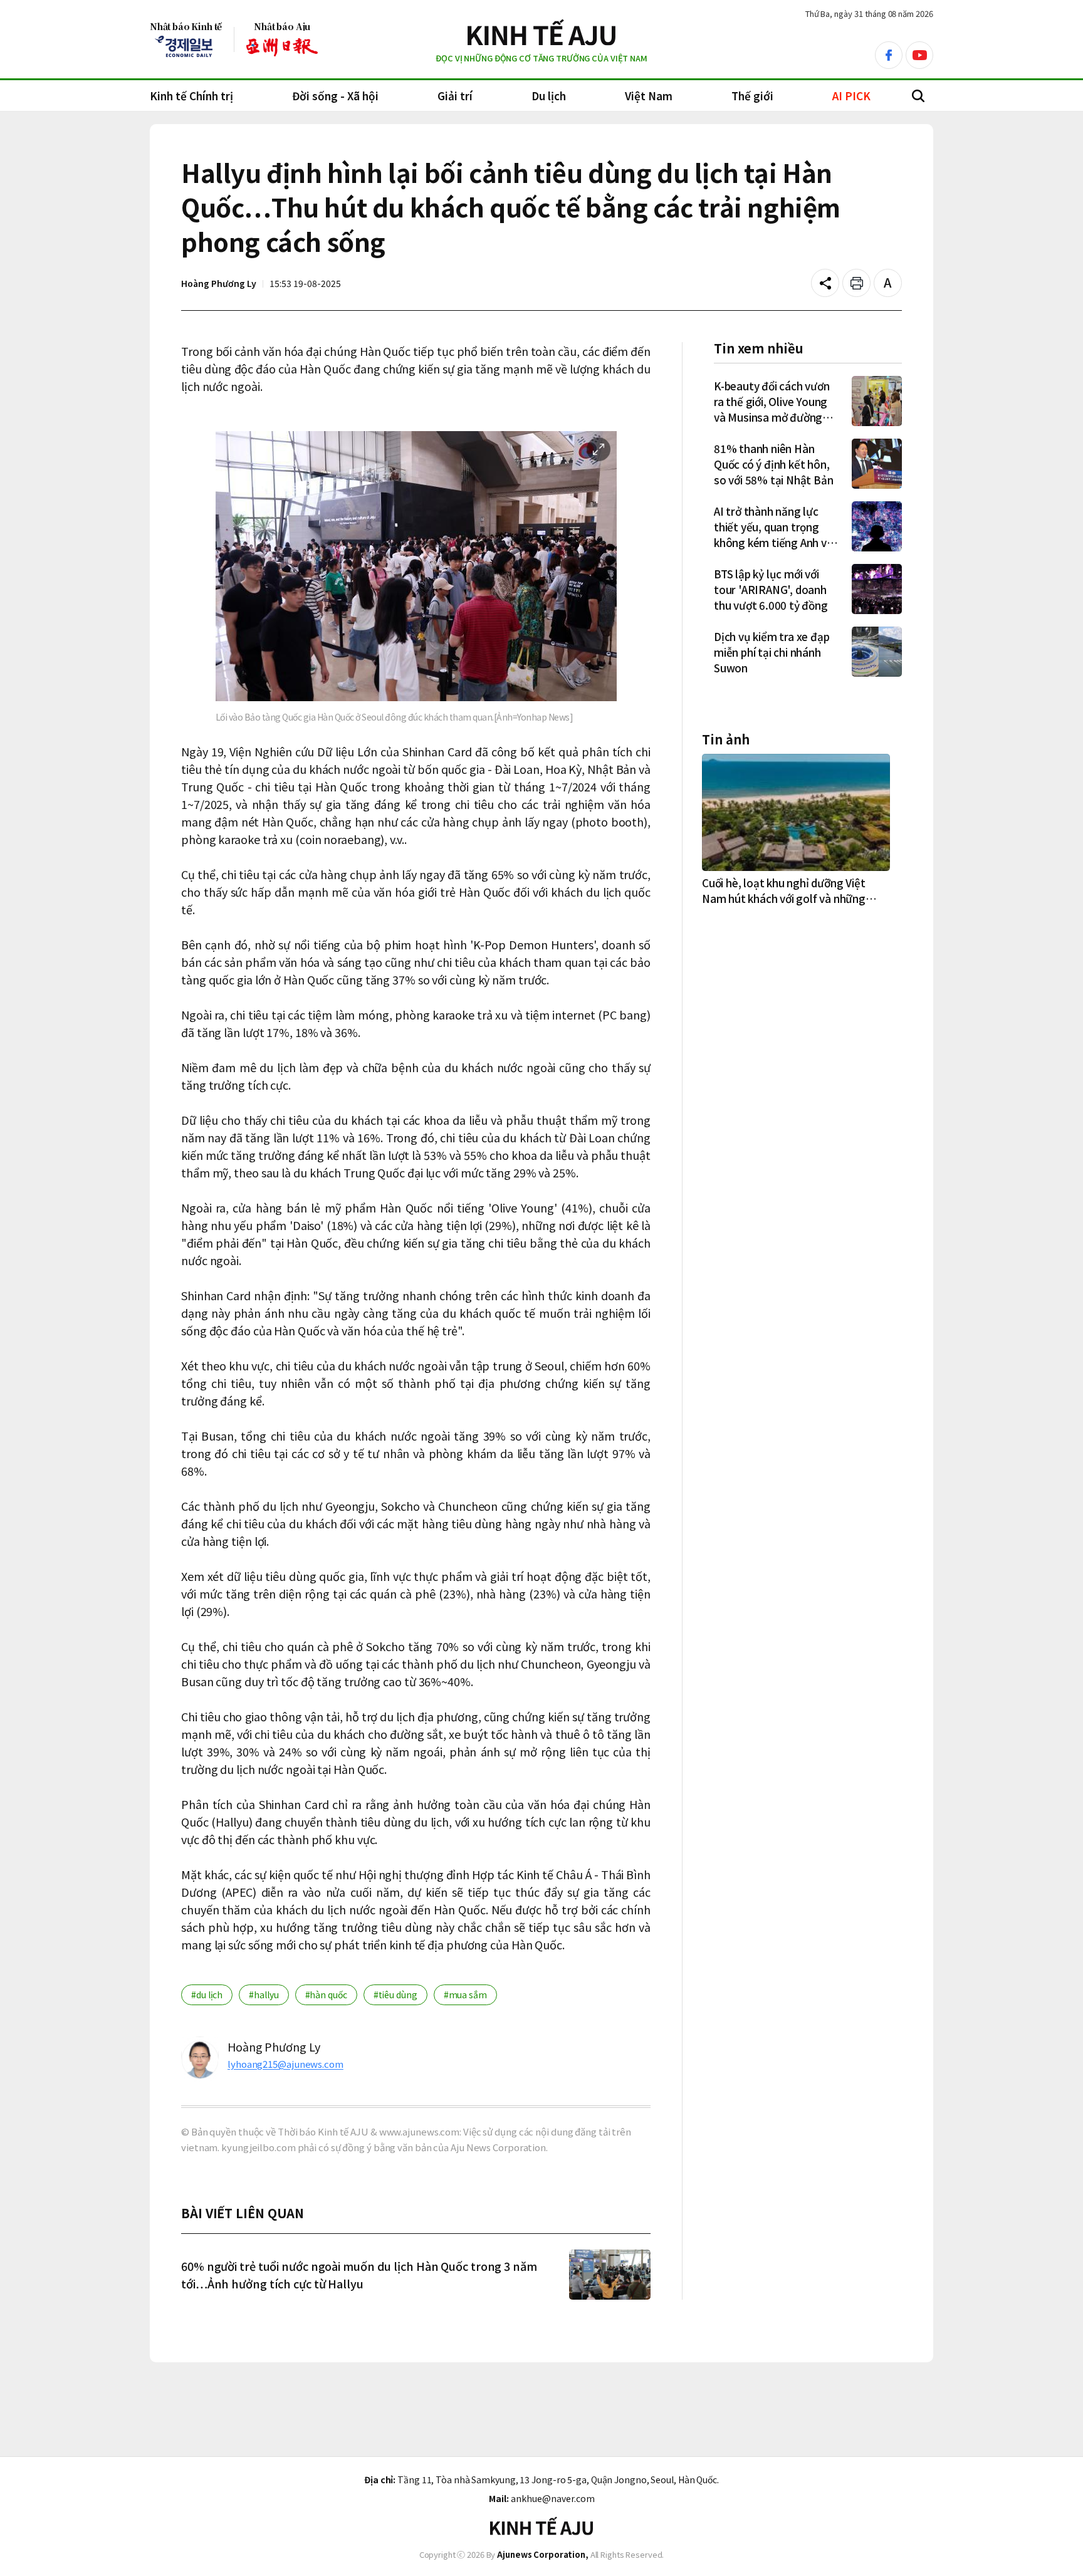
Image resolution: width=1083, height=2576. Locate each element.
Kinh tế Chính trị (191, 96)
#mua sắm (465, 1995)
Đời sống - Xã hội (335, 96)
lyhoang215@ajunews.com (285, 2064)
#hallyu (264, 1995)
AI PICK (851, 96)
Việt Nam (649, 96)
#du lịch (207, 1995)
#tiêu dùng (395, 1995)
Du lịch (549, 96)
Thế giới (752, 96)
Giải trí (455, 96)
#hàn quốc (326, 1995)
